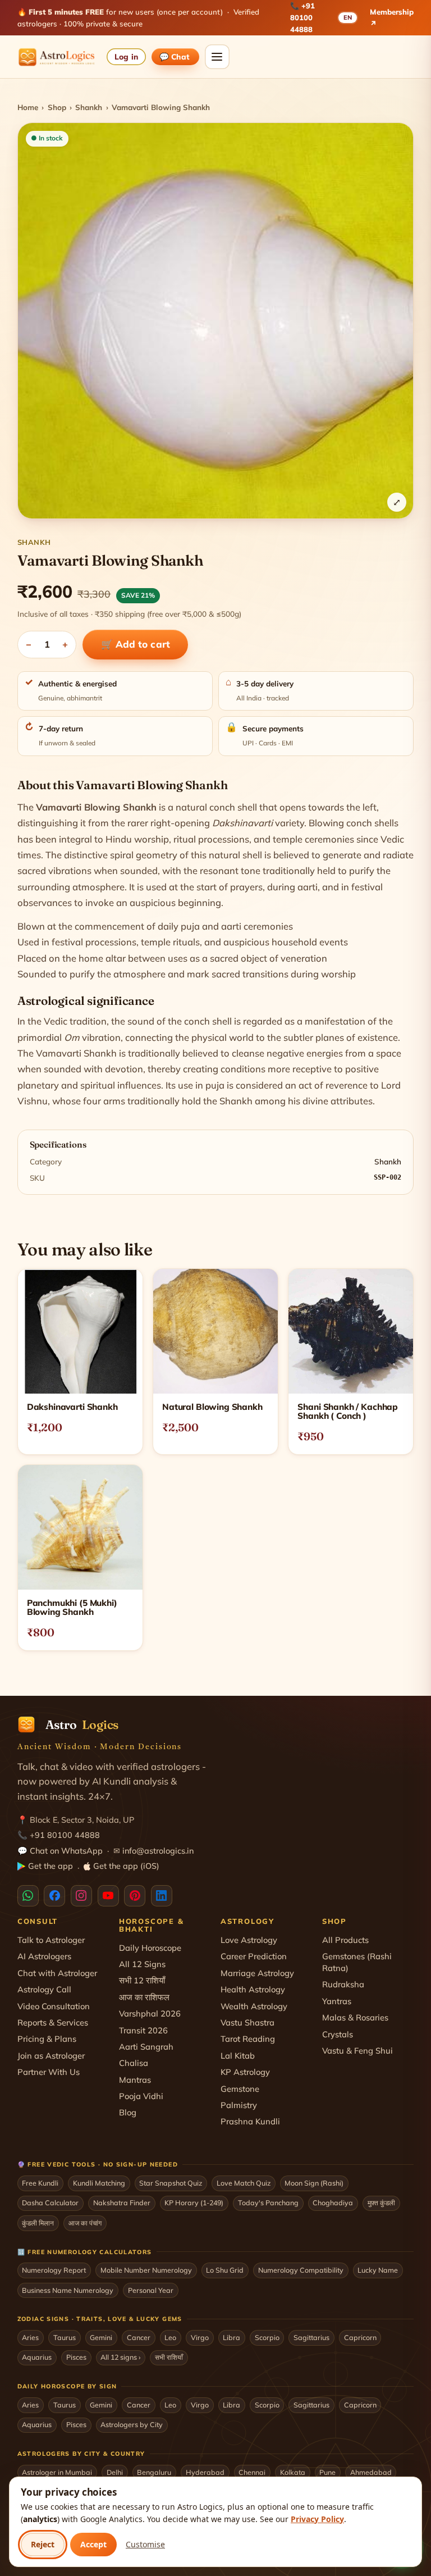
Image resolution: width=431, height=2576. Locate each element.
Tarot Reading (248, 2039)
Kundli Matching (99, 2183)
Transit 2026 (143, 2030)
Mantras (135, 2080)
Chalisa (134, 2063)
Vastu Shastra (247, 2022)
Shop (57, 107)
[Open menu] (217, 57)
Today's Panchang (268, 2202)
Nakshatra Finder (122, 2202)
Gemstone (240, 2089)
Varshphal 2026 (150, 2013)
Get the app (51, 1866)
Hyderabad (205, 2472)
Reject (43, 2544)
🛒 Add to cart (136, 644)
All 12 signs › (120, 2357)
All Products (345, 1940)
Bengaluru (154, 2472)
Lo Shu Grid (225, 2270)
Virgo (200, 2337)
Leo (170, 2337)
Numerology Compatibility (301, 2270)
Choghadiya (333, 2202)
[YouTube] (108, 1896)
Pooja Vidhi (141, 2096)
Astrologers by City (132, 2424)
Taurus (65, 2337)
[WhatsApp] (28, 1896)
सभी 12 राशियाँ (142, 1980)
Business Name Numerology (68, 2290)
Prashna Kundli (250, 2121)
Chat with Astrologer (57, 1973)
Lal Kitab (238, 2056)
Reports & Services (53, 2022)
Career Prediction (254, 1956)
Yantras (337, 2001)
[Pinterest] (135, 1896)
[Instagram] (81, 1896)
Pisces (76, 2357)
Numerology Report (54, 2270)
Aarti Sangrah (146, 2047)
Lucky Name (378, 2270)
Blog (128, 2112)
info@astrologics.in (158, 1851)
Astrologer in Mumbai (57, 2472)
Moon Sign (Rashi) (314, 2183)
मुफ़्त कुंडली (381, 2202)
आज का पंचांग (85, 2223)
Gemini (101, 2337)
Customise (145, 2544)
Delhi (115, 2472)
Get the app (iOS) (126, 1866)
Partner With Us (49, 2072)
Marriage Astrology (257, 1973)
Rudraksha (343, 1984)
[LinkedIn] (162, 1896)
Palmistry (239, 2105)
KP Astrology (245, 2072)
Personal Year (151, 2290)
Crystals (338, 2034)
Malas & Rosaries (355, 2017)
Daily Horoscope (150, 1948)
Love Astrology (249, 1940)
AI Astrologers (44, 1956)
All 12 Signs (142, 1964)
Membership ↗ (392, 18)
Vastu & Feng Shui (357, 2051)
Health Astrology (253, 1989)
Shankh (89, 107)
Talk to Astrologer (51, 1940)
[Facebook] (54, 1896)
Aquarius (37, 2357)
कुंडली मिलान (38, 2223)
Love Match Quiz (244, 2183)
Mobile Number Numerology (146, 2270)
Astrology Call (44, 1989)
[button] (216, 321)
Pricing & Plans (47, 2039)
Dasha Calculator (50, 2202)
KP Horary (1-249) (194, 2202)
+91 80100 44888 (302, 17)
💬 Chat (175, 56)
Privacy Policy (317, 2519)
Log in (126, 56)
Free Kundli (40, 2183)
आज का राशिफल (144, 1997)
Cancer (139, 2337)
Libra (231, 2337)
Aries (30, 2337)
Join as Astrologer (51, 2056)
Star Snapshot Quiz (171, 2183)
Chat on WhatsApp (66, 1851)
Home (28, 107)
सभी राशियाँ (169, 2357)
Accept (93, 2544)
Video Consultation (54, 2006)
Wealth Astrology (254, 2006)
